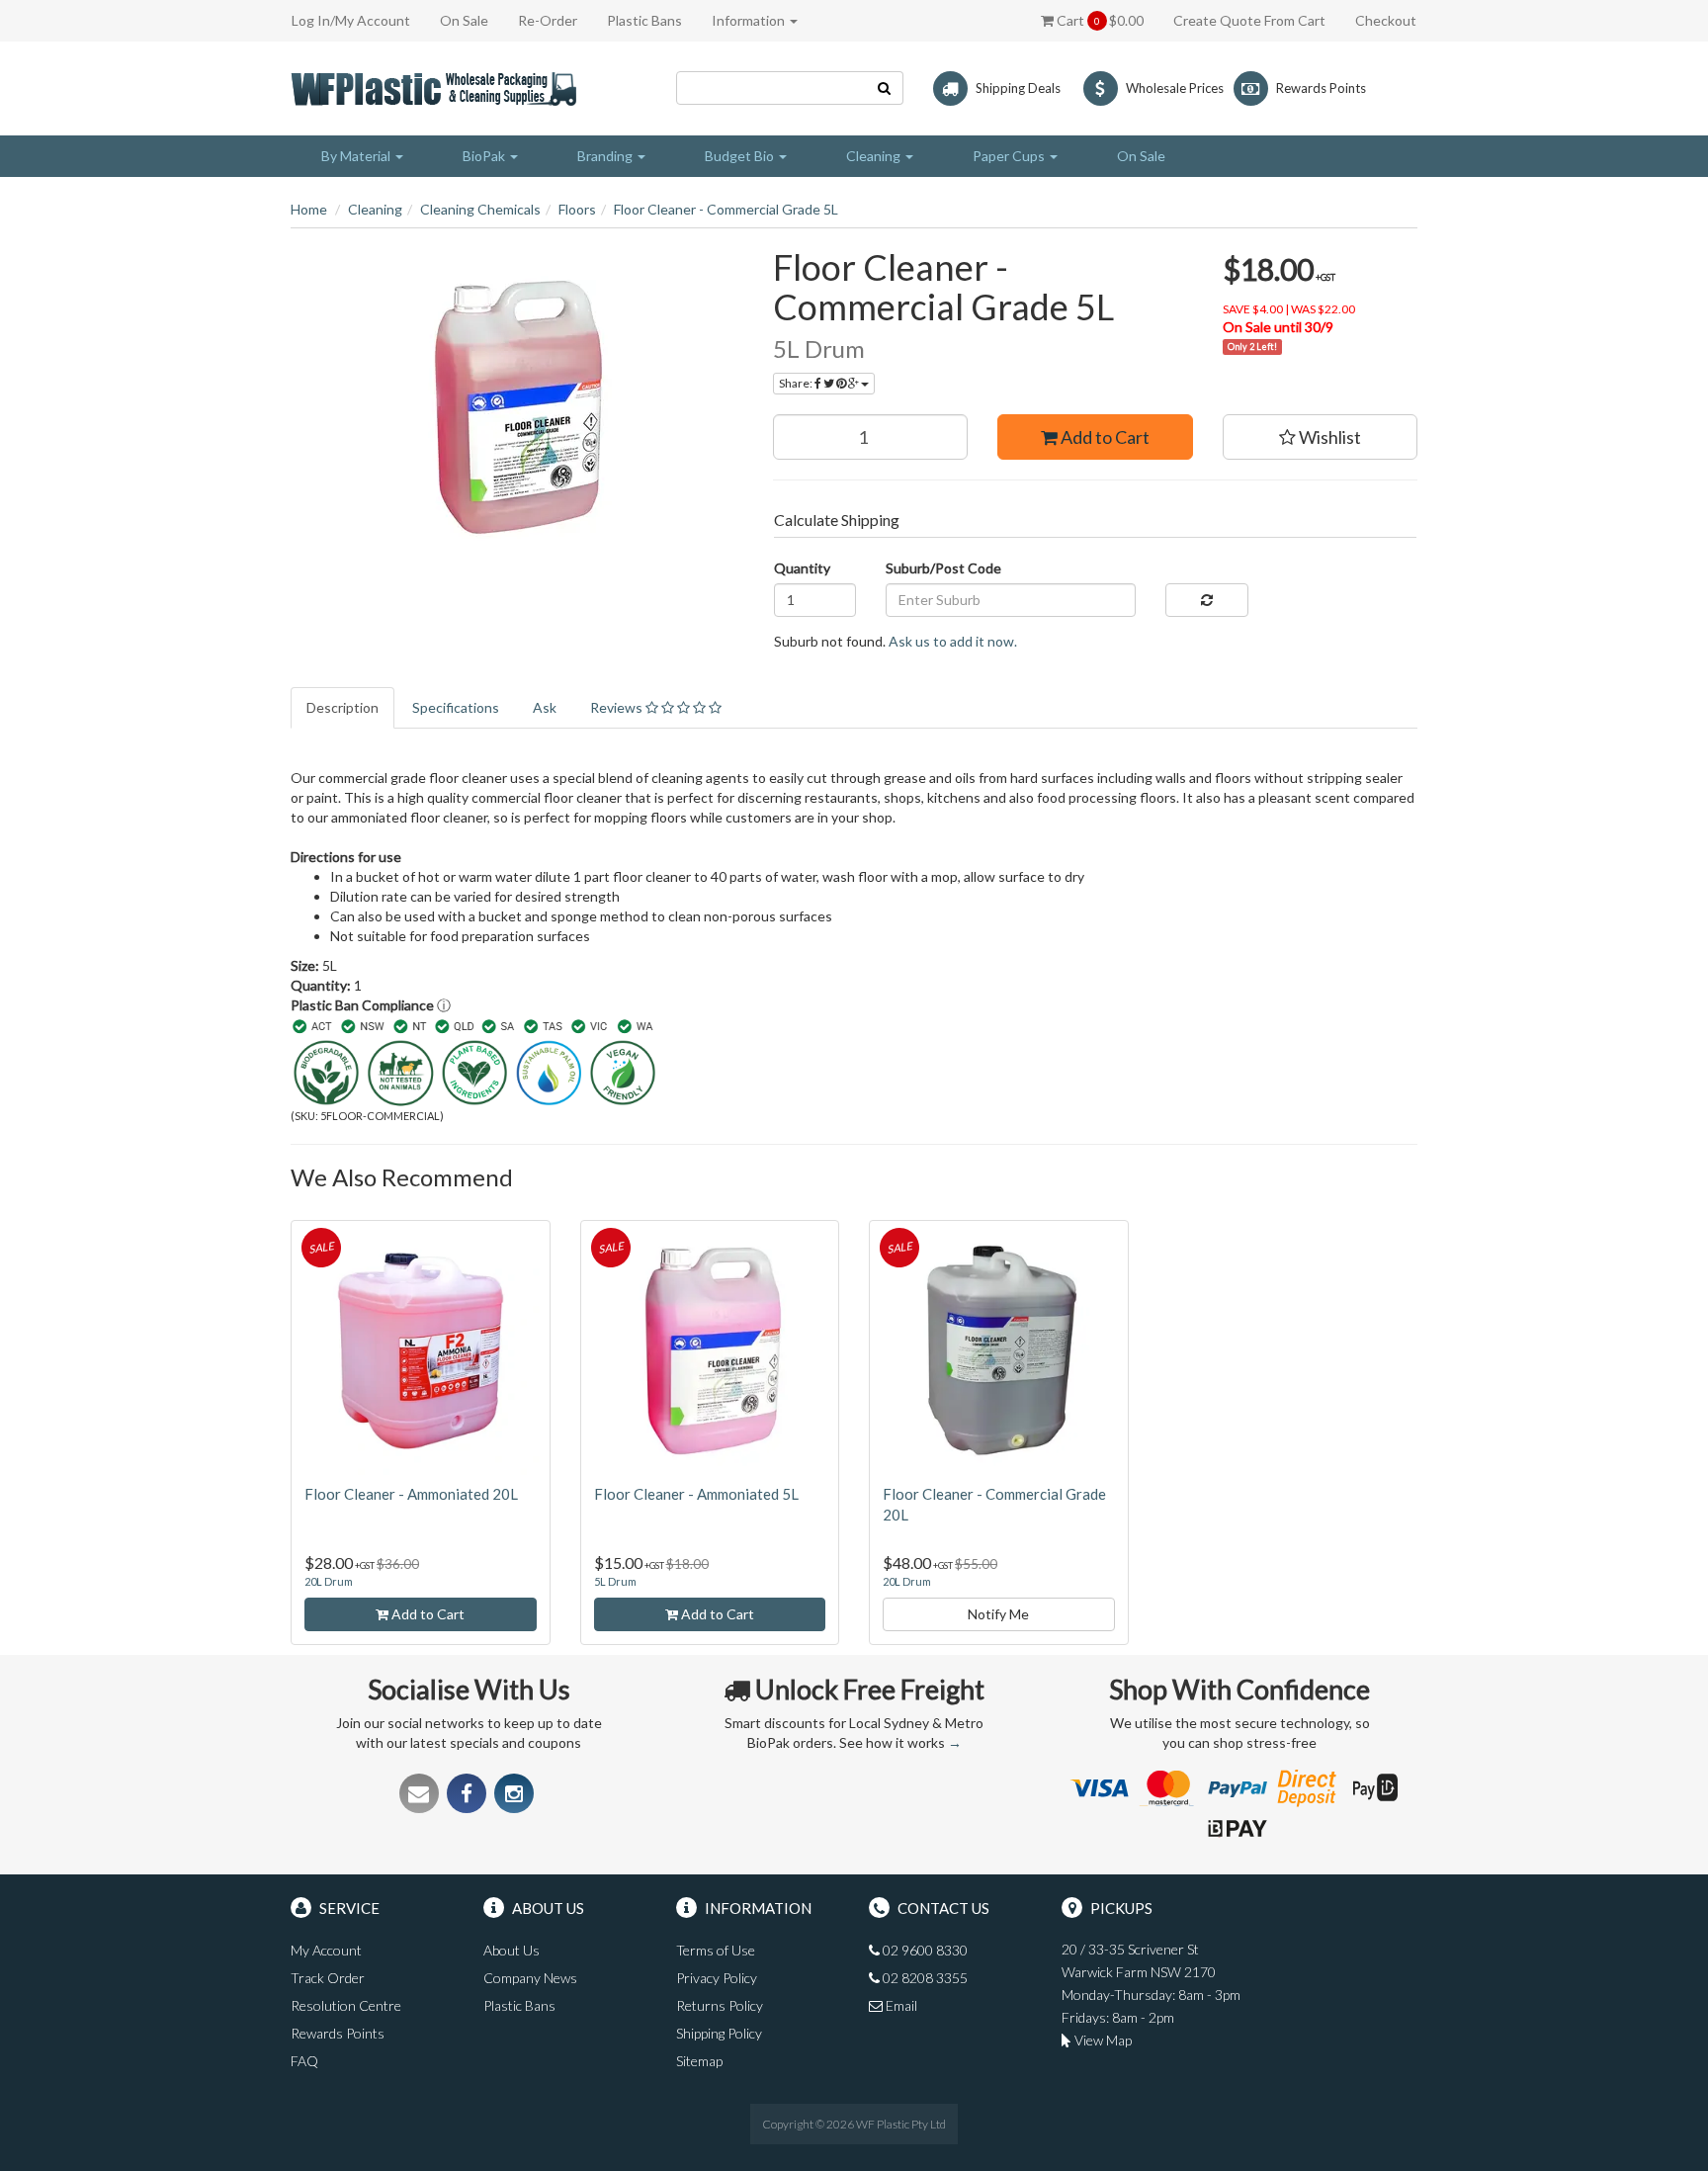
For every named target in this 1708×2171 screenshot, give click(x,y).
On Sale (464, 20)
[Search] (885, 88)
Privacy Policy (717, 1978)
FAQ (304, 2061)
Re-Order (548, 20)
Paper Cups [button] (1010, 156)
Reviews (618, 707)
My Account (326, 1950)
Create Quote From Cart (1249, 20)
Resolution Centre (346, 2005)
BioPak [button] (485, 156)
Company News (530, 1978)
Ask (545, 707)
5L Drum (615, 1581)
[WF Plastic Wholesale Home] (437, 87)
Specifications (456, 707)
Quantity (802, 568)
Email (900, 2005)
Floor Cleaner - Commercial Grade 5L (726, 209)
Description (342, 707)
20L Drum (329, 1581)
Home (309, 209)
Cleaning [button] (875, 156)
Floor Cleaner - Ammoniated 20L (411, 1494)
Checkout (1386, 20)
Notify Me (998, 1614)
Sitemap (699, 2061)
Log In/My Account (351, 20)
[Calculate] (1206, 600)
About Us (512, 1950)
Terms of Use (716, 1950)
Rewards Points (338, 2033)
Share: (797, 383)
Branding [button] (606, 156)
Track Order (328, 1978)
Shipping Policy (719, 2033)
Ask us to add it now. (953, 641)
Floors (577, 209)
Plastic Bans (644, 20)
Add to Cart (1104, 437)
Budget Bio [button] (741, 156)
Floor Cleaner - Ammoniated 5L (696, 1494)
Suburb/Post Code (943, 568)
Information (750, 20)
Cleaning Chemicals (480, 209)
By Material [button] (357, 156)
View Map (1102, 2040)
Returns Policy (720, 2005)
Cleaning (375, 209)
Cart (1099, 20)
